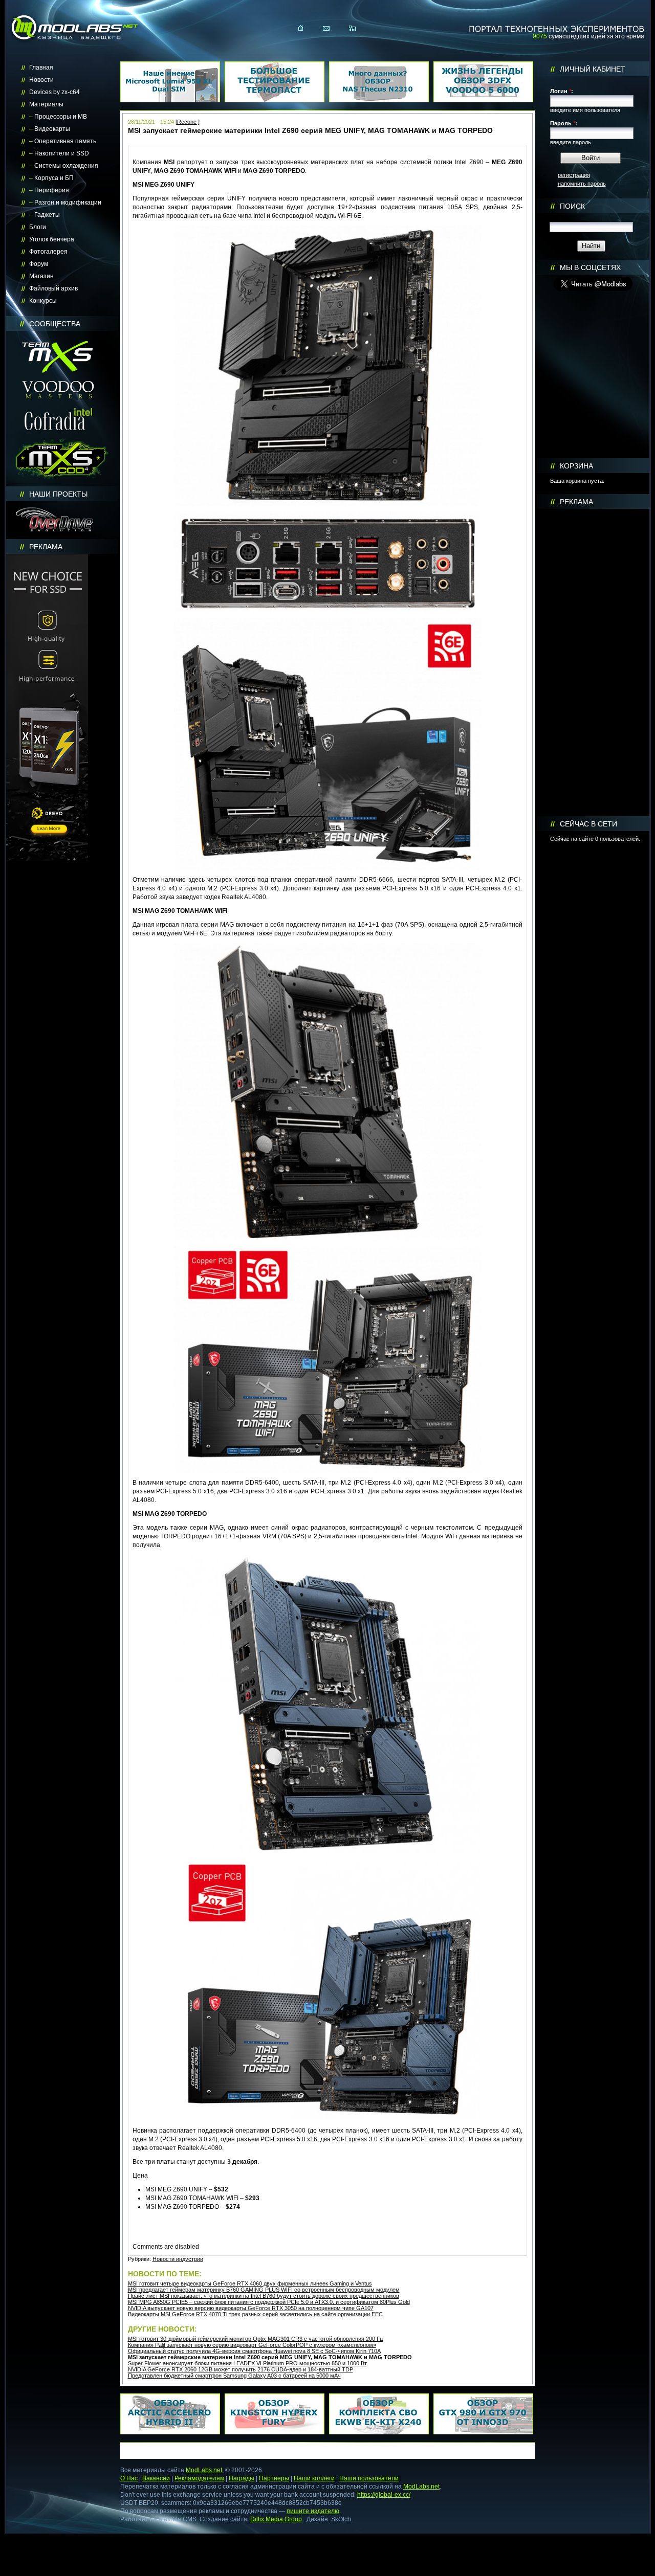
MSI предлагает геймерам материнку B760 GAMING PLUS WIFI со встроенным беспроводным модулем (264, 2290)
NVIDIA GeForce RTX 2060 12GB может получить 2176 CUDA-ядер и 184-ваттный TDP (241, 2369)
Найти (591, 246)
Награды (242, 2478)
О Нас (129, 2478)
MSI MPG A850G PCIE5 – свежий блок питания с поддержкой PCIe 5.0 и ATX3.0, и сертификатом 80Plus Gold (269, 2302)
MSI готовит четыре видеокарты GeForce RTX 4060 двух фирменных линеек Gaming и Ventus (250, 2283)
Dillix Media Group (276, 2519)
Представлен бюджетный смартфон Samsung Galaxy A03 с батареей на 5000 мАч (234, 2376)
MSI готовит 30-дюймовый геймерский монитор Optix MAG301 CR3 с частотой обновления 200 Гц (255, 2339)
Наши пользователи (369, 2478)
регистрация (574, 175)
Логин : (562, 91)
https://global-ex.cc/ (384, 2495)
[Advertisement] (593, 663)
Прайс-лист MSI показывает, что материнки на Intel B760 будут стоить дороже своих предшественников (264, 2296)
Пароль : (564, 123)
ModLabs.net (204, 2470)
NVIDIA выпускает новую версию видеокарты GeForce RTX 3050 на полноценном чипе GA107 (251, 2308)
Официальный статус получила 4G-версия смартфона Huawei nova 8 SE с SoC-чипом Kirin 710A (254, 2351)
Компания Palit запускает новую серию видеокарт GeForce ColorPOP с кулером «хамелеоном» (252, 2345)
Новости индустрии (178, 2259)
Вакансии (156, 2478)
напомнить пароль (582, 184)
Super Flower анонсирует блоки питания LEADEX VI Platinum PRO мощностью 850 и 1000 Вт (247, 2363)
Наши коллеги (314, 2478)
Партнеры (274, 2478)
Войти (591, 158)
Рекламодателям (199, 2478)
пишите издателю (313, 2511)
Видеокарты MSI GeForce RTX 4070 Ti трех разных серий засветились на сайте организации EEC (255, 2314)
